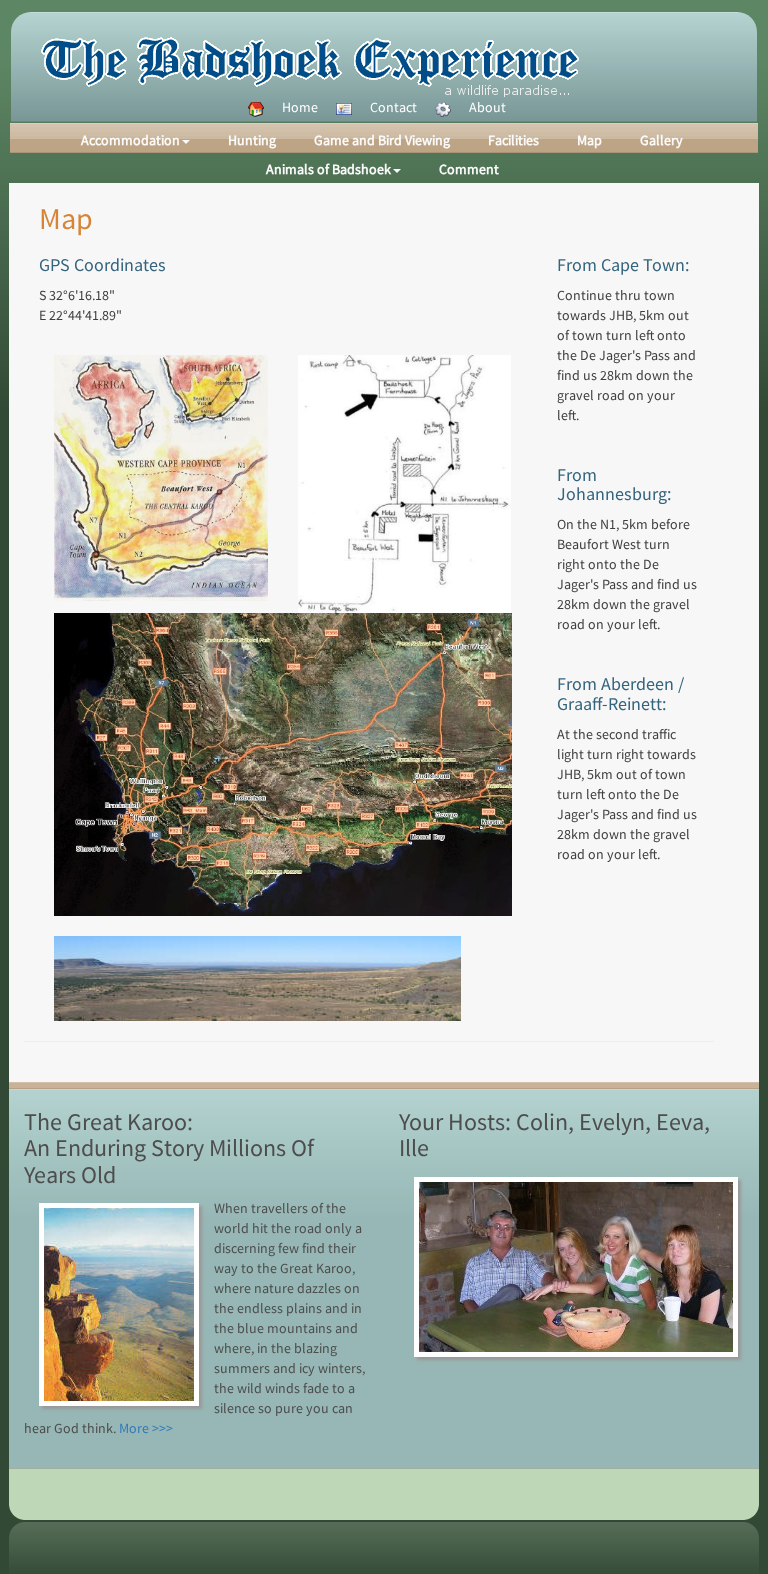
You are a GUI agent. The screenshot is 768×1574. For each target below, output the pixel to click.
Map (589, 140)
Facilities (513, 140)
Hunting (252, 140)
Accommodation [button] (130, 140)
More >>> (146, 1428)
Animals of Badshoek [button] (328, 169)
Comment (469, 169)
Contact (393, 107)
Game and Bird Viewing (382, 140)
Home (300, 107)
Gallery (661, 140)
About (487, 107)
